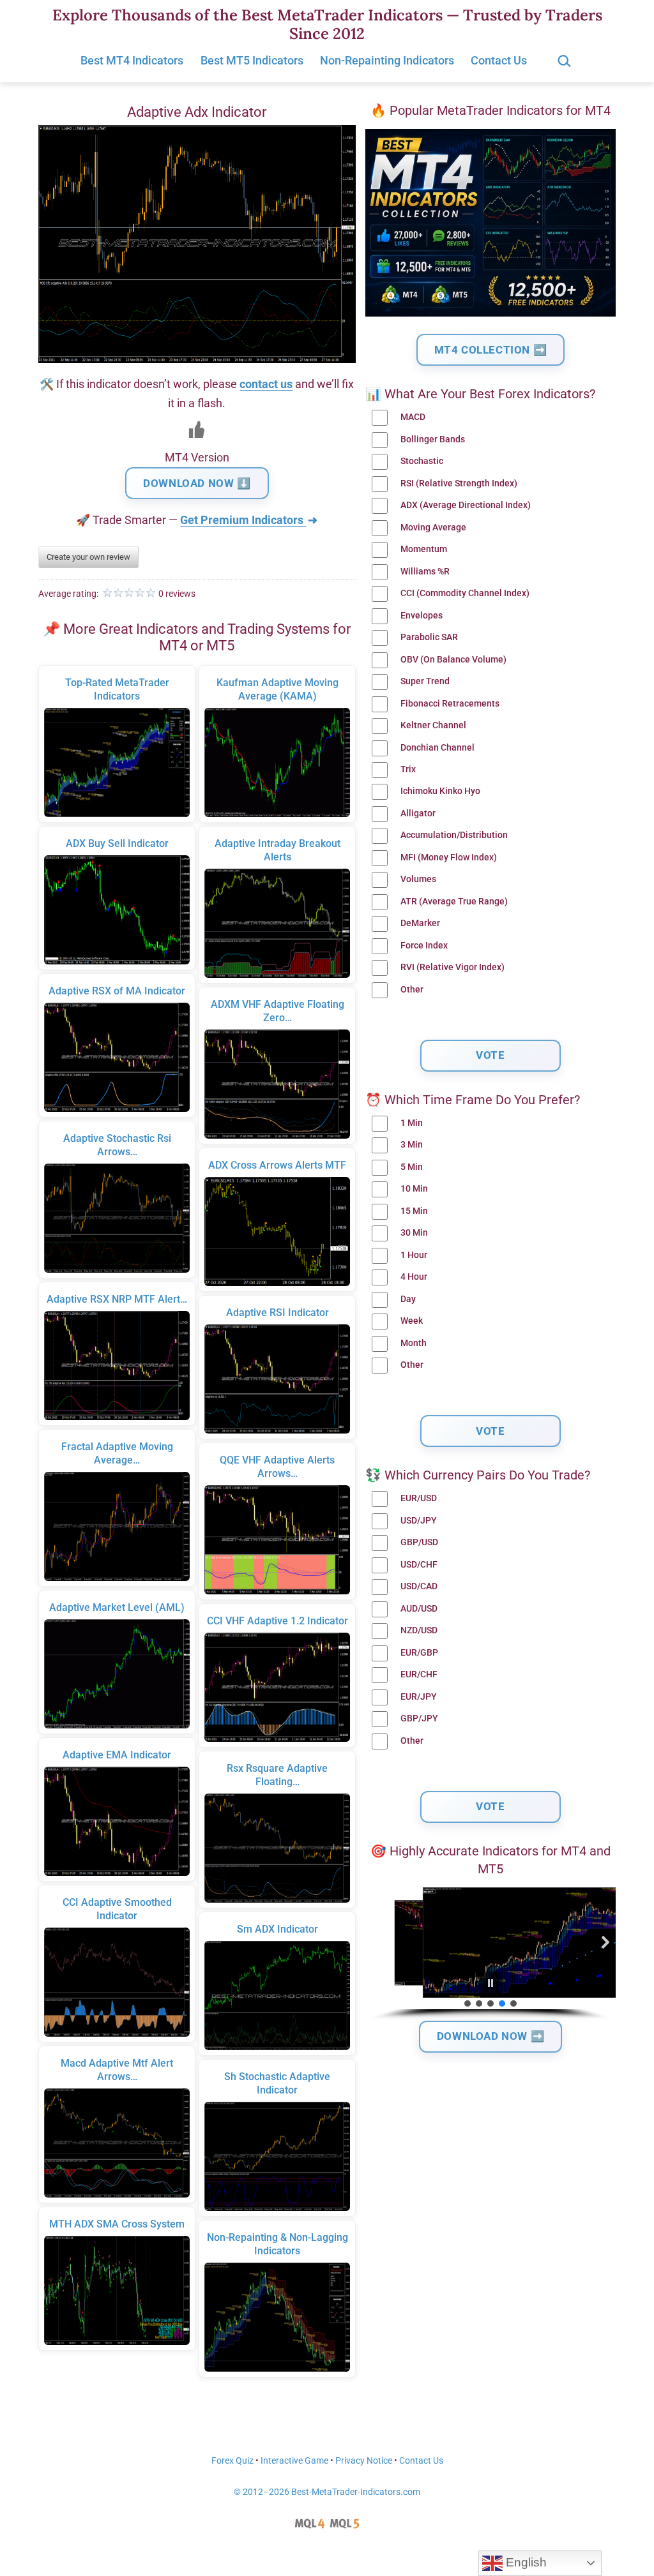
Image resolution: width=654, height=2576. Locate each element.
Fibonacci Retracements (450, 704)
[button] (376, 1942)
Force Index (424, 946)
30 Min (414, 1233)
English (525, 2562)
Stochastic (422, 461)
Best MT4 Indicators (132, 60)
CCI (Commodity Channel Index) (465, 593)
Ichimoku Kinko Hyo (440, 791)
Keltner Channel (433, 725)
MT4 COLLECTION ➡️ (491, 350)
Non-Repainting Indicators (387, 60)
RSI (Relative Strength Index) (459, 483)
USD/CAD (419, 1586)
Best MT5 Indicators (252, 60)
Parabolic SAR (429, 637)
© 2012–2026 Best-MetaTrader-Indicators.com (327, 2492)
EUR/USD (419, 1498)
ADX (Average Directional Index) (466, 505)
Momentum (424, 549)
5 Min (412, 1167)
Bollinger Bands (433, 439)
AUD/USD (419, 1609)
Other (412, 990)
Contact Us (499, 60)
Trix (408, 769)
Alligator (418, 813)
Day (408, 1299)
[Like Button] (197, 430)
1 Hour (414, 1255)
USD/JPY (419, 1521)
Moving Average (433, 528)
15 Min (414, 1211)
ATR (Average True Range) (454, 902)
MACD (413, 417)
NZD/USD (419, 1630)
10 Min (414, 1189)
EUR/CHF (419, 1674)
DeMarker (420, 923)
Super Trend (425, 681)
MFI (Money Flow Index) (449, 857)
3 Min (412, 1145)
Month (414, 1343)
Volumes (418, 879)
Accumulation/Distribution (454, 835)
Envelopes (422, 616)
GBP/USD (419, 1542)
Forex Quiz (232, 2461)
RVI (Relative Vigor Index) (452, 967)
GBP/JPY (419, 1719)
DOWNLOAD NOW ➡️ (490, 2036)
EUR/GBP (419, 1653)
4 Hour (414, 1277)
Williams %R (425, 572)
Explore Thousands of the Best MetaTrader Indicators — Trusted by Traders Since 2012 (327, 24)
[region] (490, 1954)
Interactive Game (294, 2461)
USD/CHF (419, 1565)
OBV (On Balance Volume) (453, 660)
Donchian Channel (437, 748)
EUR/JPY (419, 1697)
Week (412, 1321)
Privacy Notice (364, 2461)
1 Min (412, 1123)
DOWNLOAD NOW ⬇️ (197, 483)
